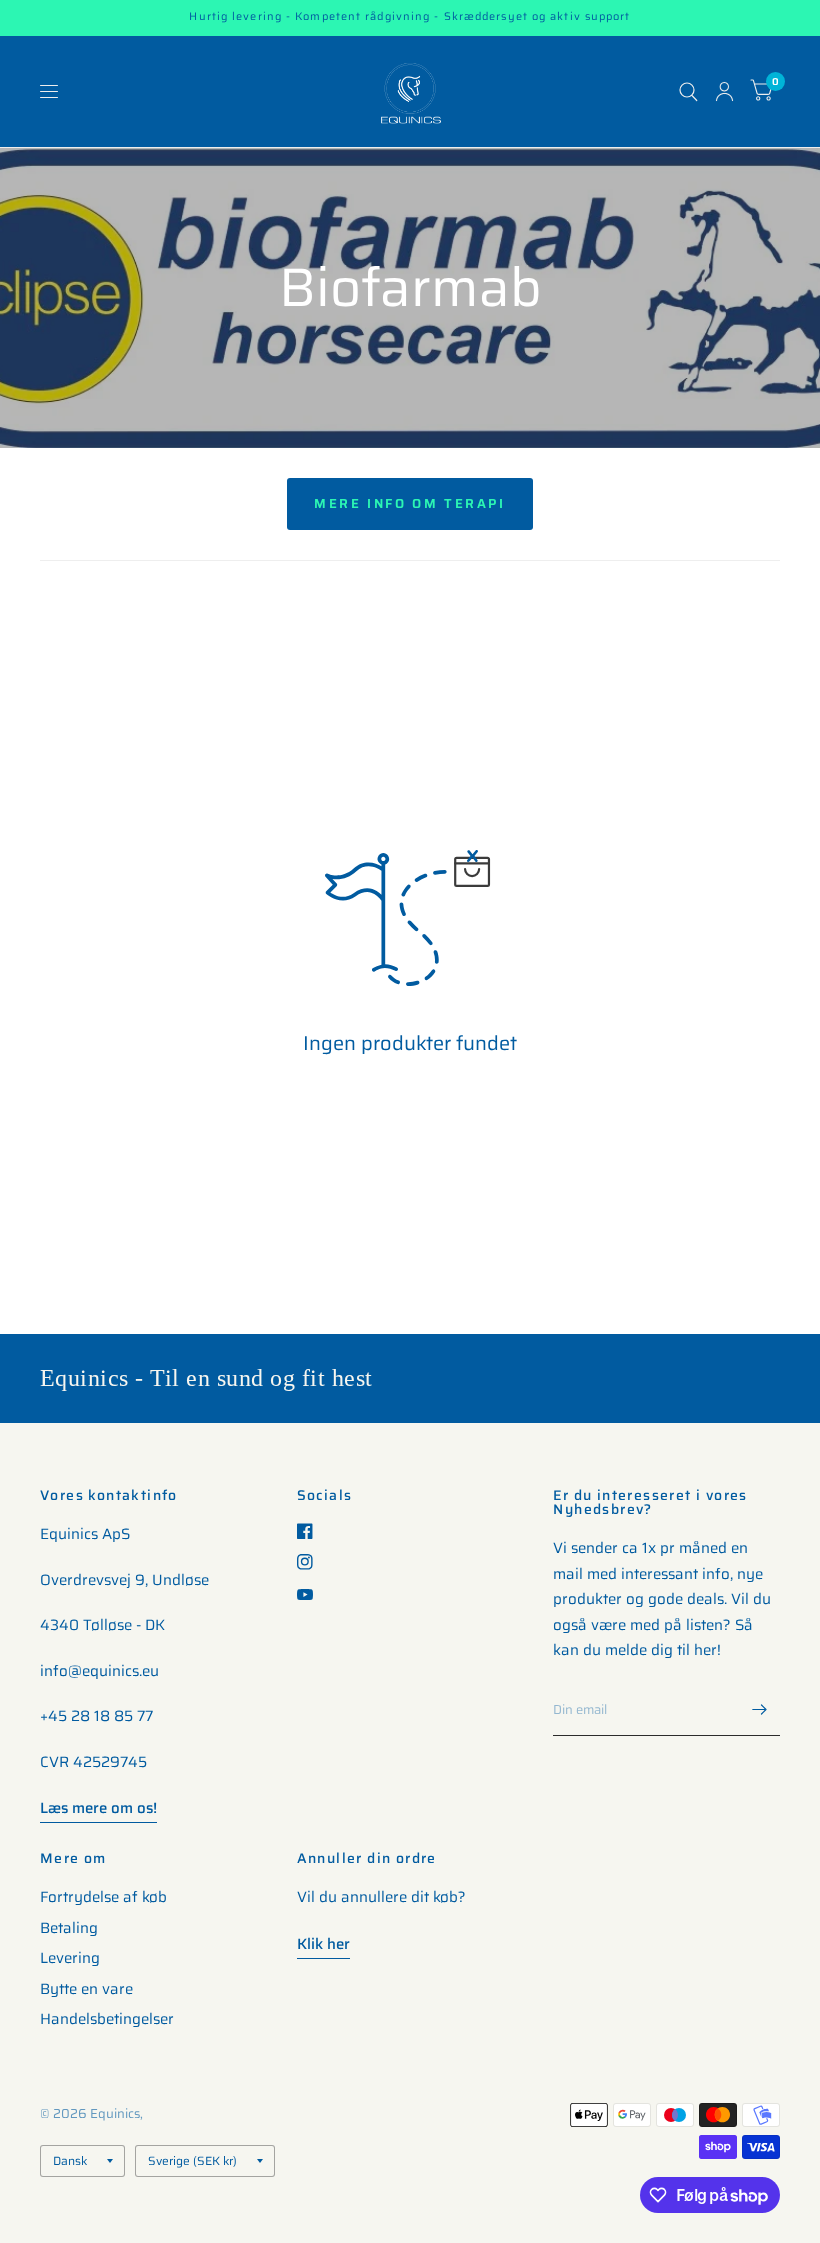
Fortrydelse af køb (103, 1897)
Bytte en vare (86, 1989)
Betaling (69, 1928)
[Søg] (688, 91)
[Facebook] (312, 1531)
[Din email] (760, 1710)
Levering (70, 1958)
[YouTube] (312, 1594)
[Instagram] (312, 1562)
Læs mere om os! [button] (98, 1808)
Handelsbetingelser (107, 2019)
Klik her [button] (323, 1944)
